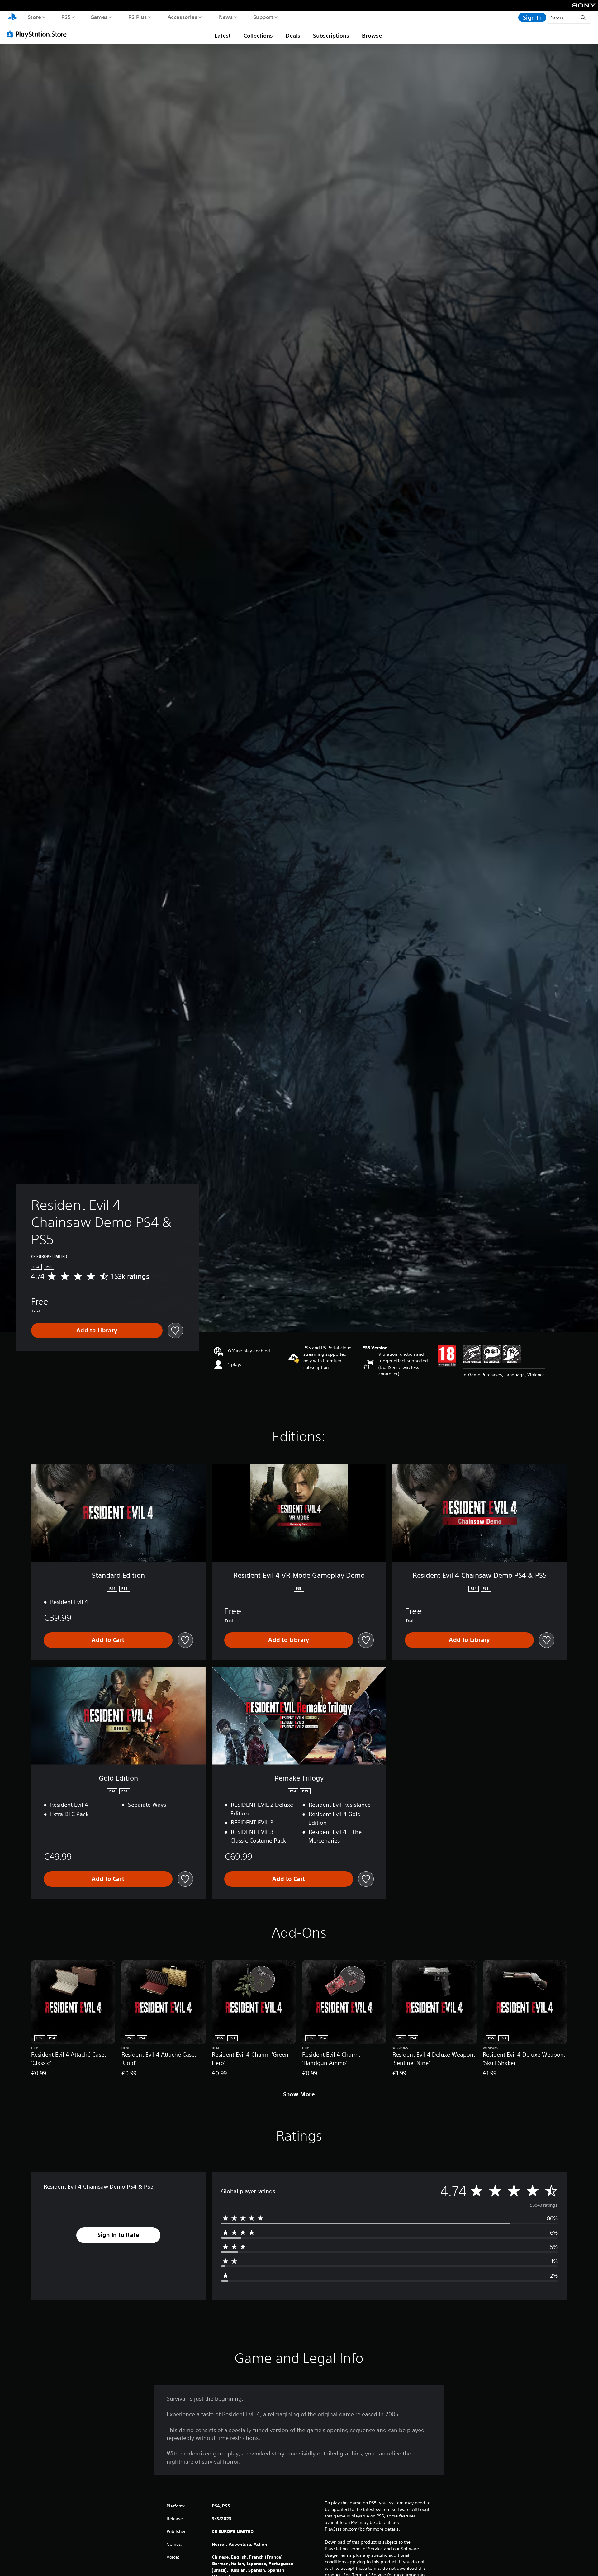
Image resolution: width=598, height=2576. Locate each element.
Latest (223, 36)
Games (99, 17)
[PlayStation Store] (39, 34)
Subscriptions (331, 36)
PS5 (66, 17)
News (226, 17)
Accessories (182, 17)
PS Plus (137, 17)
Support (263, 17)
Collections (258, 36)
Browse (372, 36)
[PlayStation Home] (12, 17)
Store (34, 17)
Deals (293, 36)
